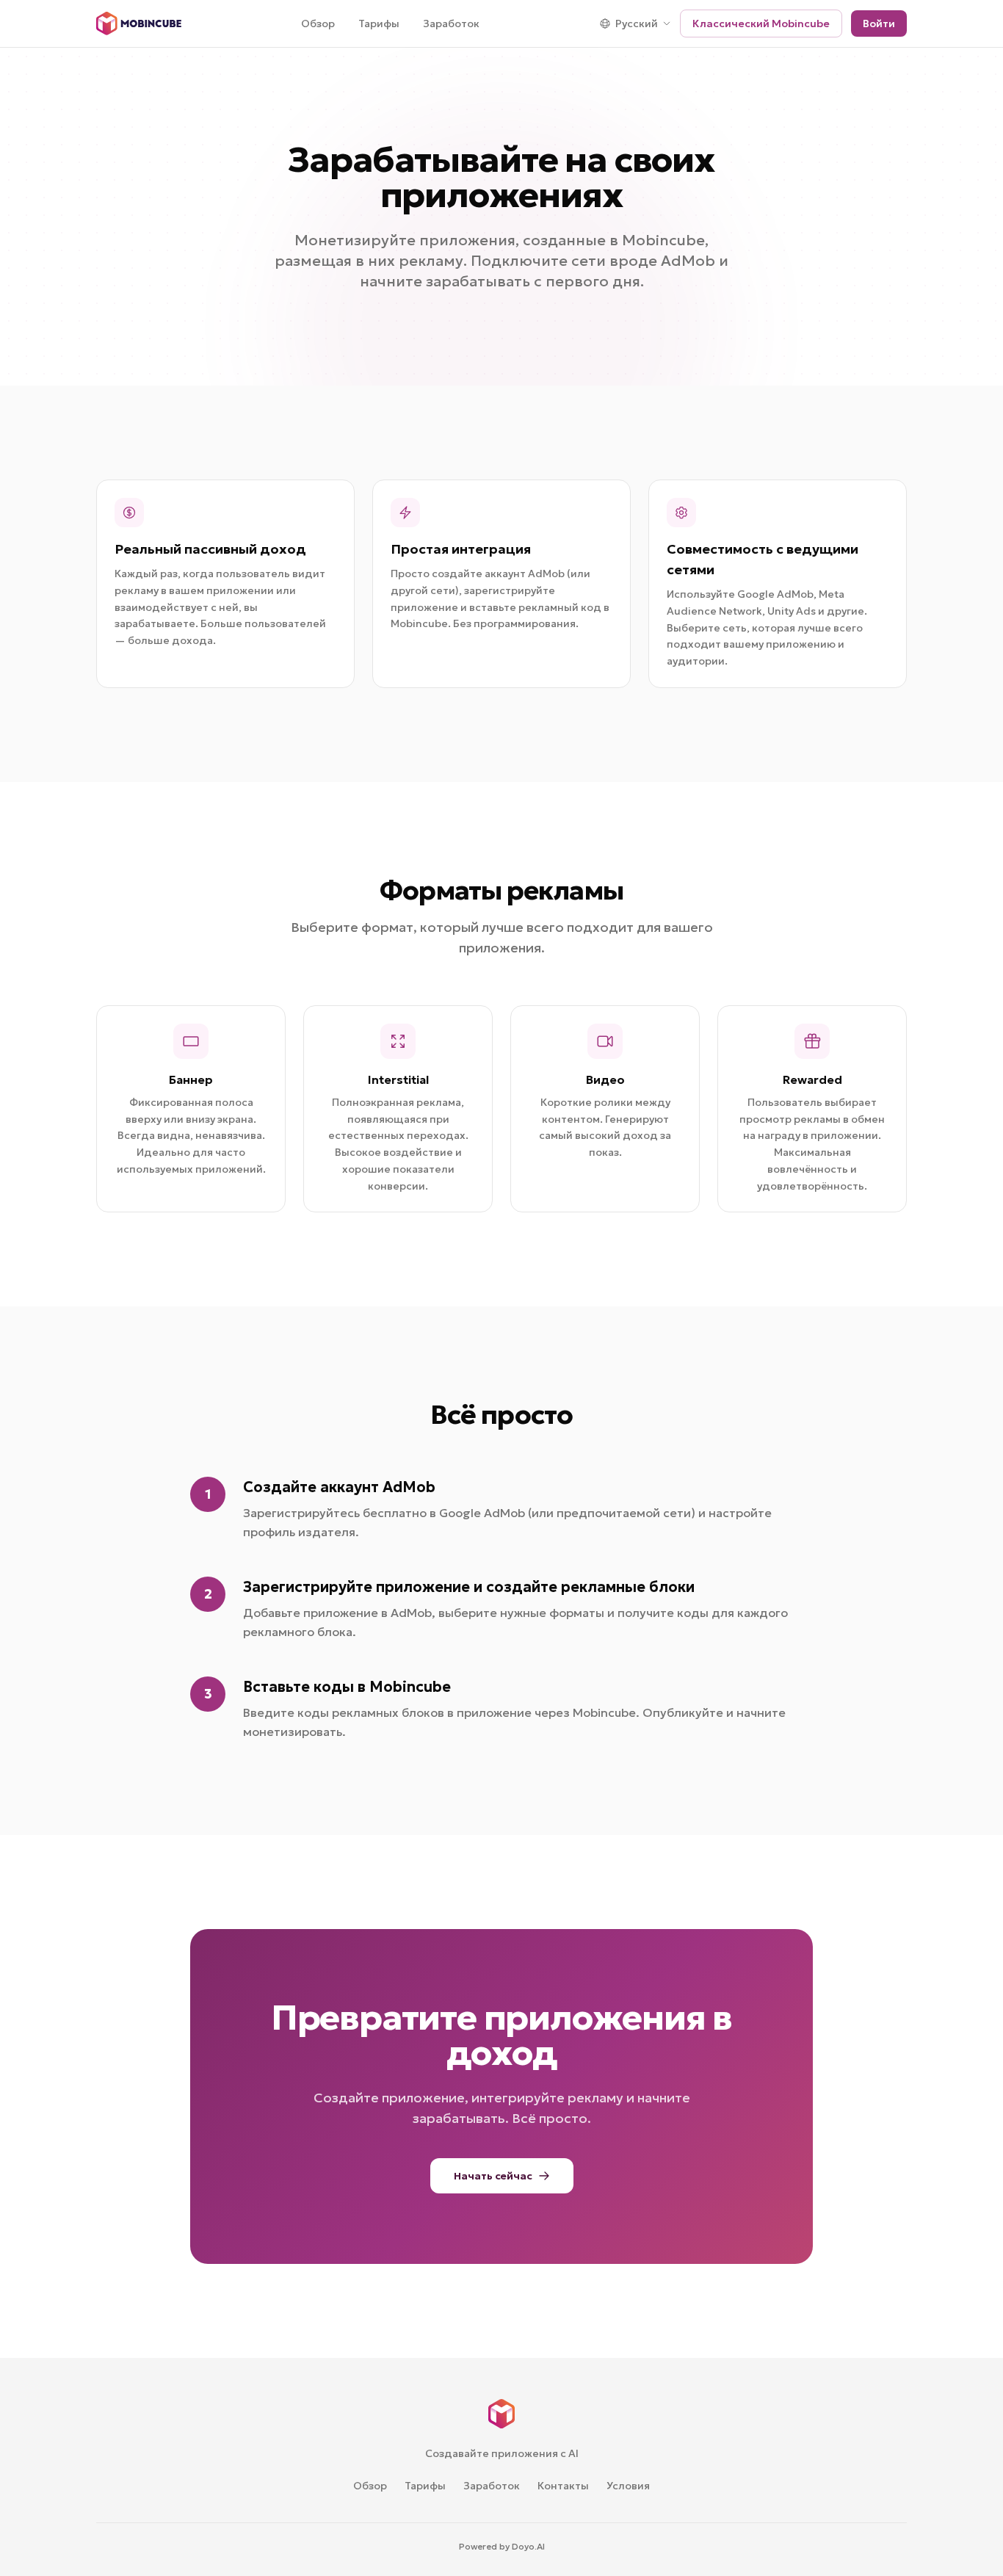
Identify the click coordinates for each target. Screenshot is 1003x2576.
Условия (628, 2486)
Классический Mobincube (761, 23)
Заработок (451, 23)
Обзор (318, 23)
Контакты (563, 2486)
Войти (879, 23)
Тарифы (379, 23)
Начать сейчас (493, 2176)
